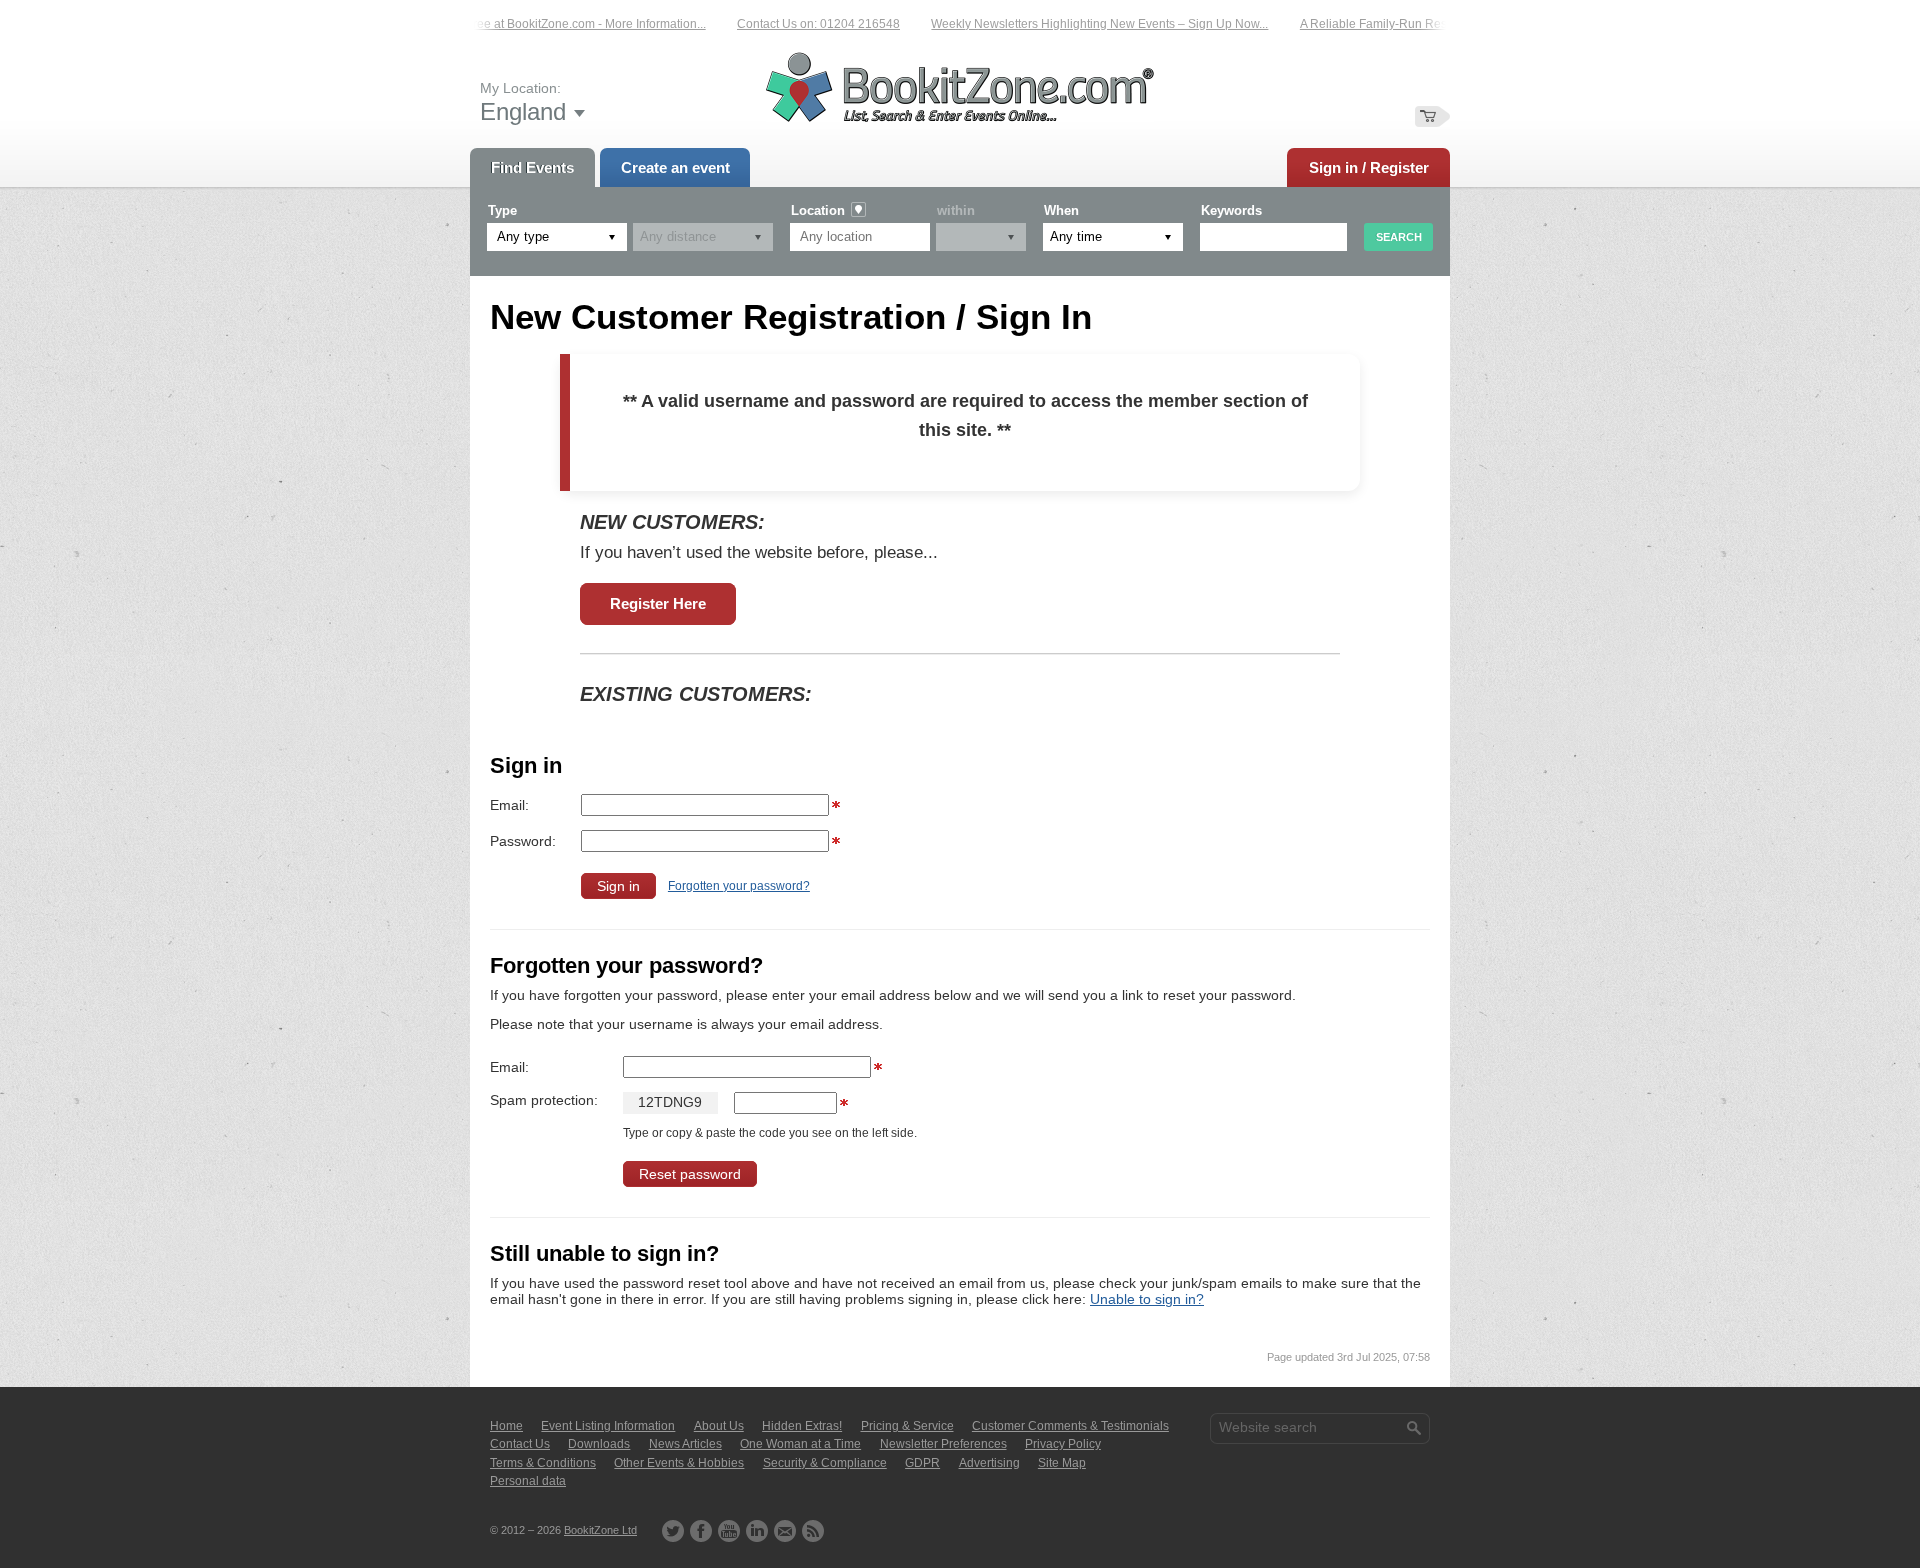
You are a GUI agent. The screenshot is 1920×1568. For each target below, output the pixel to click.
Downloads (599, 1444)
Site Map (1062, 1463)
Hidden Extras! (802, 1426)
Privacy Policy (1063, 1444)
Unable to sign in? (1147, 1299)
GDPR (922, 1463)
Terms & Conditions (543, 1463)
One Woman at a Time (800, 1444)
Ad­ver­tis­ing (989, 1463)
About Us (719, 1426)
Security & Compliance (825, 1463)
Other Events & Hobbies (679, 1463)
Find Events (532, 167)
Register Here (658, 603)
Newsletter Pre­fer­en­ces (943, 1444)
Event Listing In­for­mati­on (608, 1426)
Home (506, 1426)
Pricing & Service (907, 1426)
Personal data (528, 1481)
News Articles (685, 1444)
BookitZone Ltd (600, 1530)
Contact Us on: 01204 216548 (793, 24)
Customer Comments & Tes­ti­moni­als (1070, 1426)
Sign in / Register (1369, 167)
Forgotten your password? (739, 886)
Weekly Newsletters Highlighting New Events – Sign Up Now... (1074, 24)
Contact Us (520, 1444)
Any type (523, 236)
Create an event (675, 167)
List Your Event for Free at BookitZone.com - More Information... (510, 24)
